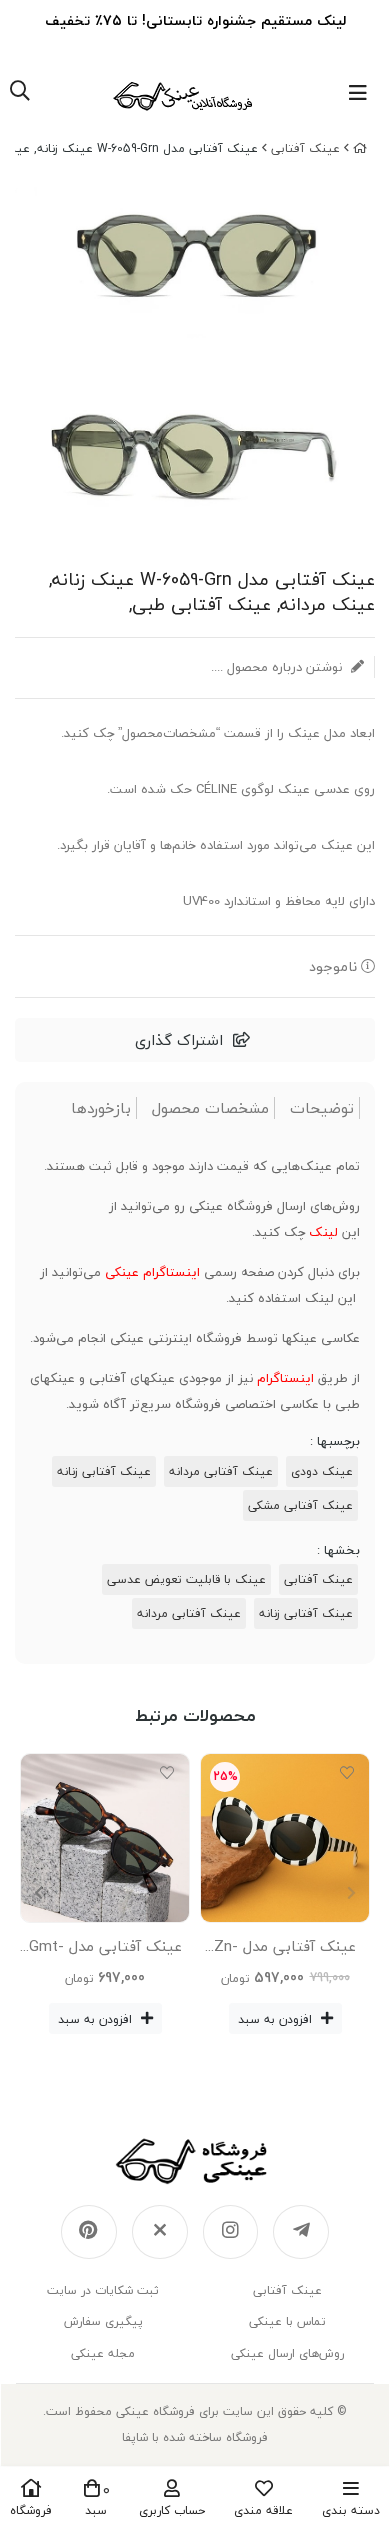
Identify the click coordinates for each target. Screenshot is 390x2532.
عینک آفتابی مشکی (300, 1505)
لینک (323, 1232)
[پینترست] (89, 2232)
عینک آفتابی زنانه (104, 1471)
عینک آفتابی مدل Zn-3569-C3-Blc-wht (285, 1950)
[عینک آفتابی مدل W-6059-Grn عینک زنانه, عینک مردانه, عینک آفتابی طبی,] (195, 2161)
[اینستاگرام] (231, 2232)
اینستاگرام (285, 1378)
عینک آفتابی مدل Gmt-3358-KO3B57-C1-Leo (105, 1950)
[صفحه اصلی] (360, 148)
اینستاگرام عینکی (152, 1272)
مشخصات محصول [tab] (210, 1108)
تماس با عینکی (287, 2321)
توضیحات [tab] (322, 1108)
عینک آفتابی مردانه (221, 1471)
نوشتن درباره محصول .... (278, 667)
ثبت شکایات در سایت (103, 2290)
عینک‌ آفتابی (305, 148)
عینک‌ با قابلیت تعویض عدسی (186, 1579)
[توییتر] (160, 2232)
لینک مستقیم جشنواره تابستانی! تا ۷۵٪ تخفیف (195, 20)
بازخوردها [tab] (101, 1108)
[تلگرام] (301, 2232)
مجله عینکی (103, 2353)
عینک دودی (322, 1471)
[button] (38, 1894)
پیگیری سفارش (103, 2321)
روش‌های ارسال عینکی (287, 2353)
